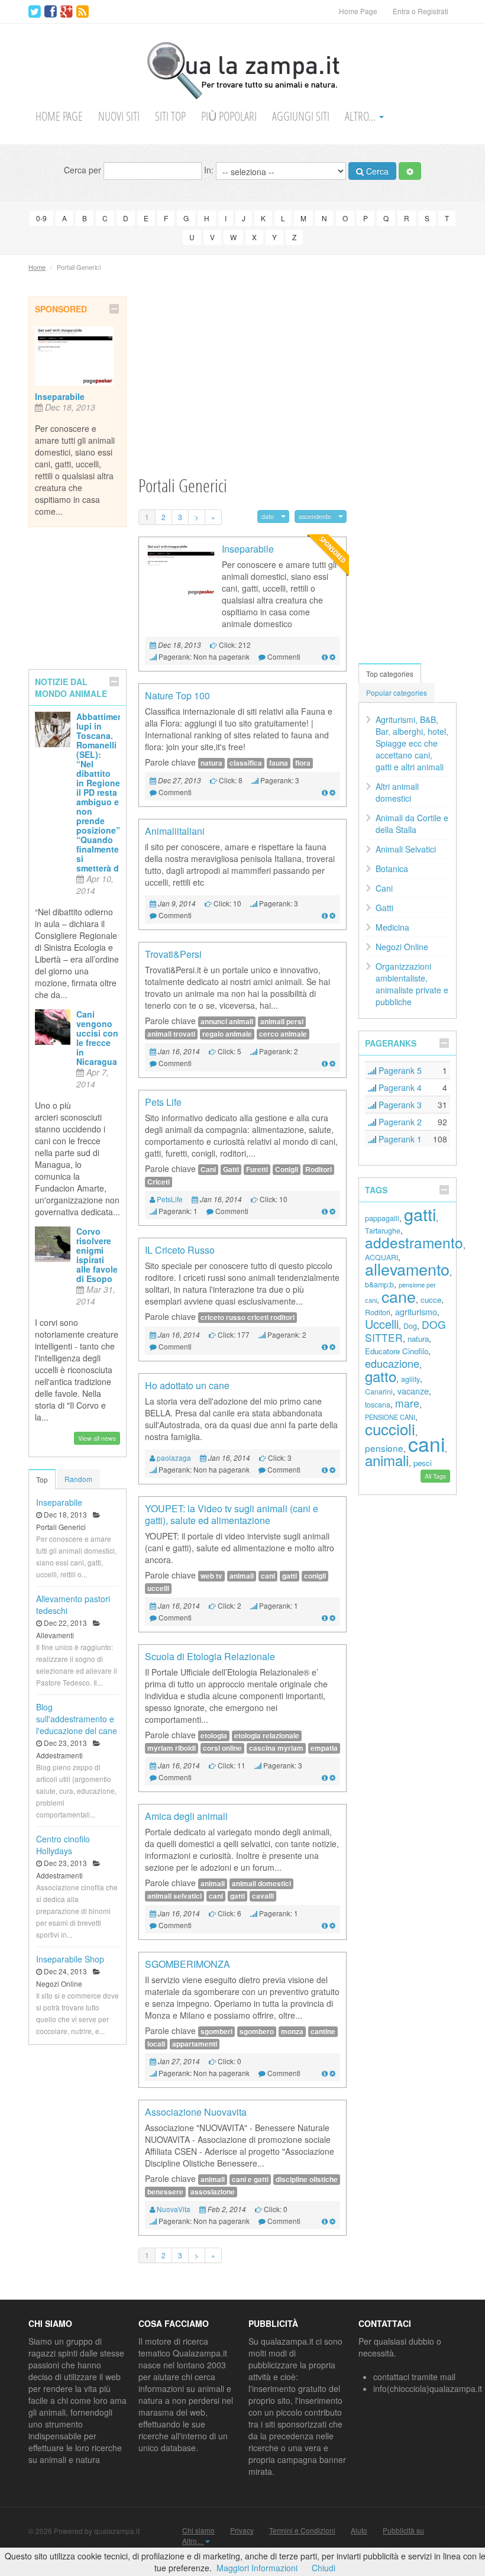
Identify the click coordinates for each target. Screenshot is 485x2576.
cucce (431, 1300)
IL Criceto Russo (180, 1250)
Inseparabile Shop (70, 1959)
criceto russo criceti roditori (248, 1317)
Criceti (159, 1182)
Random (78, 1479)
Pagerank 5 (399, 1070)
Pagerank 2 (399, 1122)
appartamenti (195, 2044)
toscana (378, 1405)
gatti (290, 1576)
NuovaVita (174, 2209)
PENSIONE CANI (390, 1417)
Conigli (287, 1169)
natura (211, 763)
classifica (246, 763)
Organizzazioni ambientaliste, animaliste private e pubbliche (412, 984)
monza (292, 2031)
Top (42, 1479)
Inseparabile (60, 396)
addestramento (414, 1242)
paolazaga (174, 1458)
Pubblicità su (403, 2530)
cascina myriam (276, 1748)
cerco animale (283, 1034)
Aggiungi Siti (301, 116)
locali (156, 2044)
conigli (315, 1576)
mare (407, 1403)
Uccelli (382, 1324)
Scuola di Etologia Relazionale (210, 1656)
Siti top (170, 116)
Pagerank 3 (399, 1105)
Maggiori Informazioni (257, 2568)
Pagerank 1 (399, 1139)
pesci (423, 1463)
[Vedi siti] (325, 656)
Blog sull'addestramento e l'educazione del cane (77, 1719)
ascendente (315, 516)
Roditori (319, 1169)
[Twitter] (35, 12)
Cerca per (84, 169)
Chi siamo (198, 2530)
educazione (392, 1363)
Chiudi (324, 2568)
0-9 (41, 218)
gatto (381, 1376)
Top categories (390, 674)
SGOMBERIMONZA (187, 1964)
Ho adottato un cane (187, 1385)
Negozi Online (402, 947)
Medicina (392, 927)
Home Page (358, 11)
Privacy (242, 2530)
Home (37, 267)
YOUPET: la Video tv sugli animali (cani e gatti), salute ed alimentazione (232, 1514)
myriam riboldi (172, 1748)
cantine (323, 2031)
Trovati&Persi (173, 954)
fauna (279, 763)
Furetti (257, 1169)
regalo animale (227, 1034)
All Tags (435, 1476)
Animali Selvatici (406, 849)
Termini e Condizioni (302, 2530)
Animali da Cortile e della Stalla (412, 824)
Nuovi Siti (119, 116)
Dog (410, 1326)
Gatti (231, 1169)
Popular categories (397, 693)
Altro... (361, 116)
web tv (211, 1576)
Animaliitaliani (175, 831)
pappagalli (382, 1218)
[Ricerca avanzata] (410, 171)
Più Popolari (229, 116)
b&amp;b (379, 1284)
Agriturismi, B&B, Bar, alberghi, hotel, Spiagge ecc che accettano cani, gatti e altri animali (412, 743)
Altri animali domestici (397, 792)
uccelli (158, 1588)
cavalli (263, 1896)
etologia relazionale (267, 1736)
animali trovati (171, 1034)
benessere (165, 2192)
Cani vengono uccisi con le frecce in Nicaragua (97, 1038)
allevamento (407, 1269)
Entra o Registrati (421, 11)
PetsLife (170, 1199)
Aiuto (359, 2530)
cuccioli (390, 1429)
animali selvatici (174, 1896)
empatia (324, 1748)
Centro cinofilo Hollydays (63, 1845)
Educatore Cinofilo (397, 1351)
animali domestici (261, 1883)
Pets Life (163, 1102)
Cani (208, 1169)
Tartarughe (383, 1231)
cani (268, 1576)
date (268, 516)
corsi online (222, 1748)
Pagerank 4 (399, 1087)
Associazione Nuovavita (196, 2112)
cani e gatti (250, 2179)
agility (410, 1379)
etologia (214, 1736)
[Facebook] (51, 12)
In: (210, 169)
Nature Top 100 (177, 695)
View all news (97, 1438)
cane (399, 1296)
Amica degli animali (186, 1816)
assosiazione (213, 2192)
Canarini (379, 1392)
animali (242, 1576)
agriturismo (416, 1311)
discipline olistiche (307, 2179)
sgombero (257, 2031)
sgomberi (216, 2031)
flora (303, 763)
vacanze (413, 1391)
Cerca (376, 171)
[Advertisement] (242, 379)
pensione (384, 1448)
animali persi (282, 1021)
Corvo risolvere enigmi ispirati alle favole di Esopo (97, 1255)
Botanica (392, 869)
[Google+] (67, 12)
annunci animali (227, 1021)
